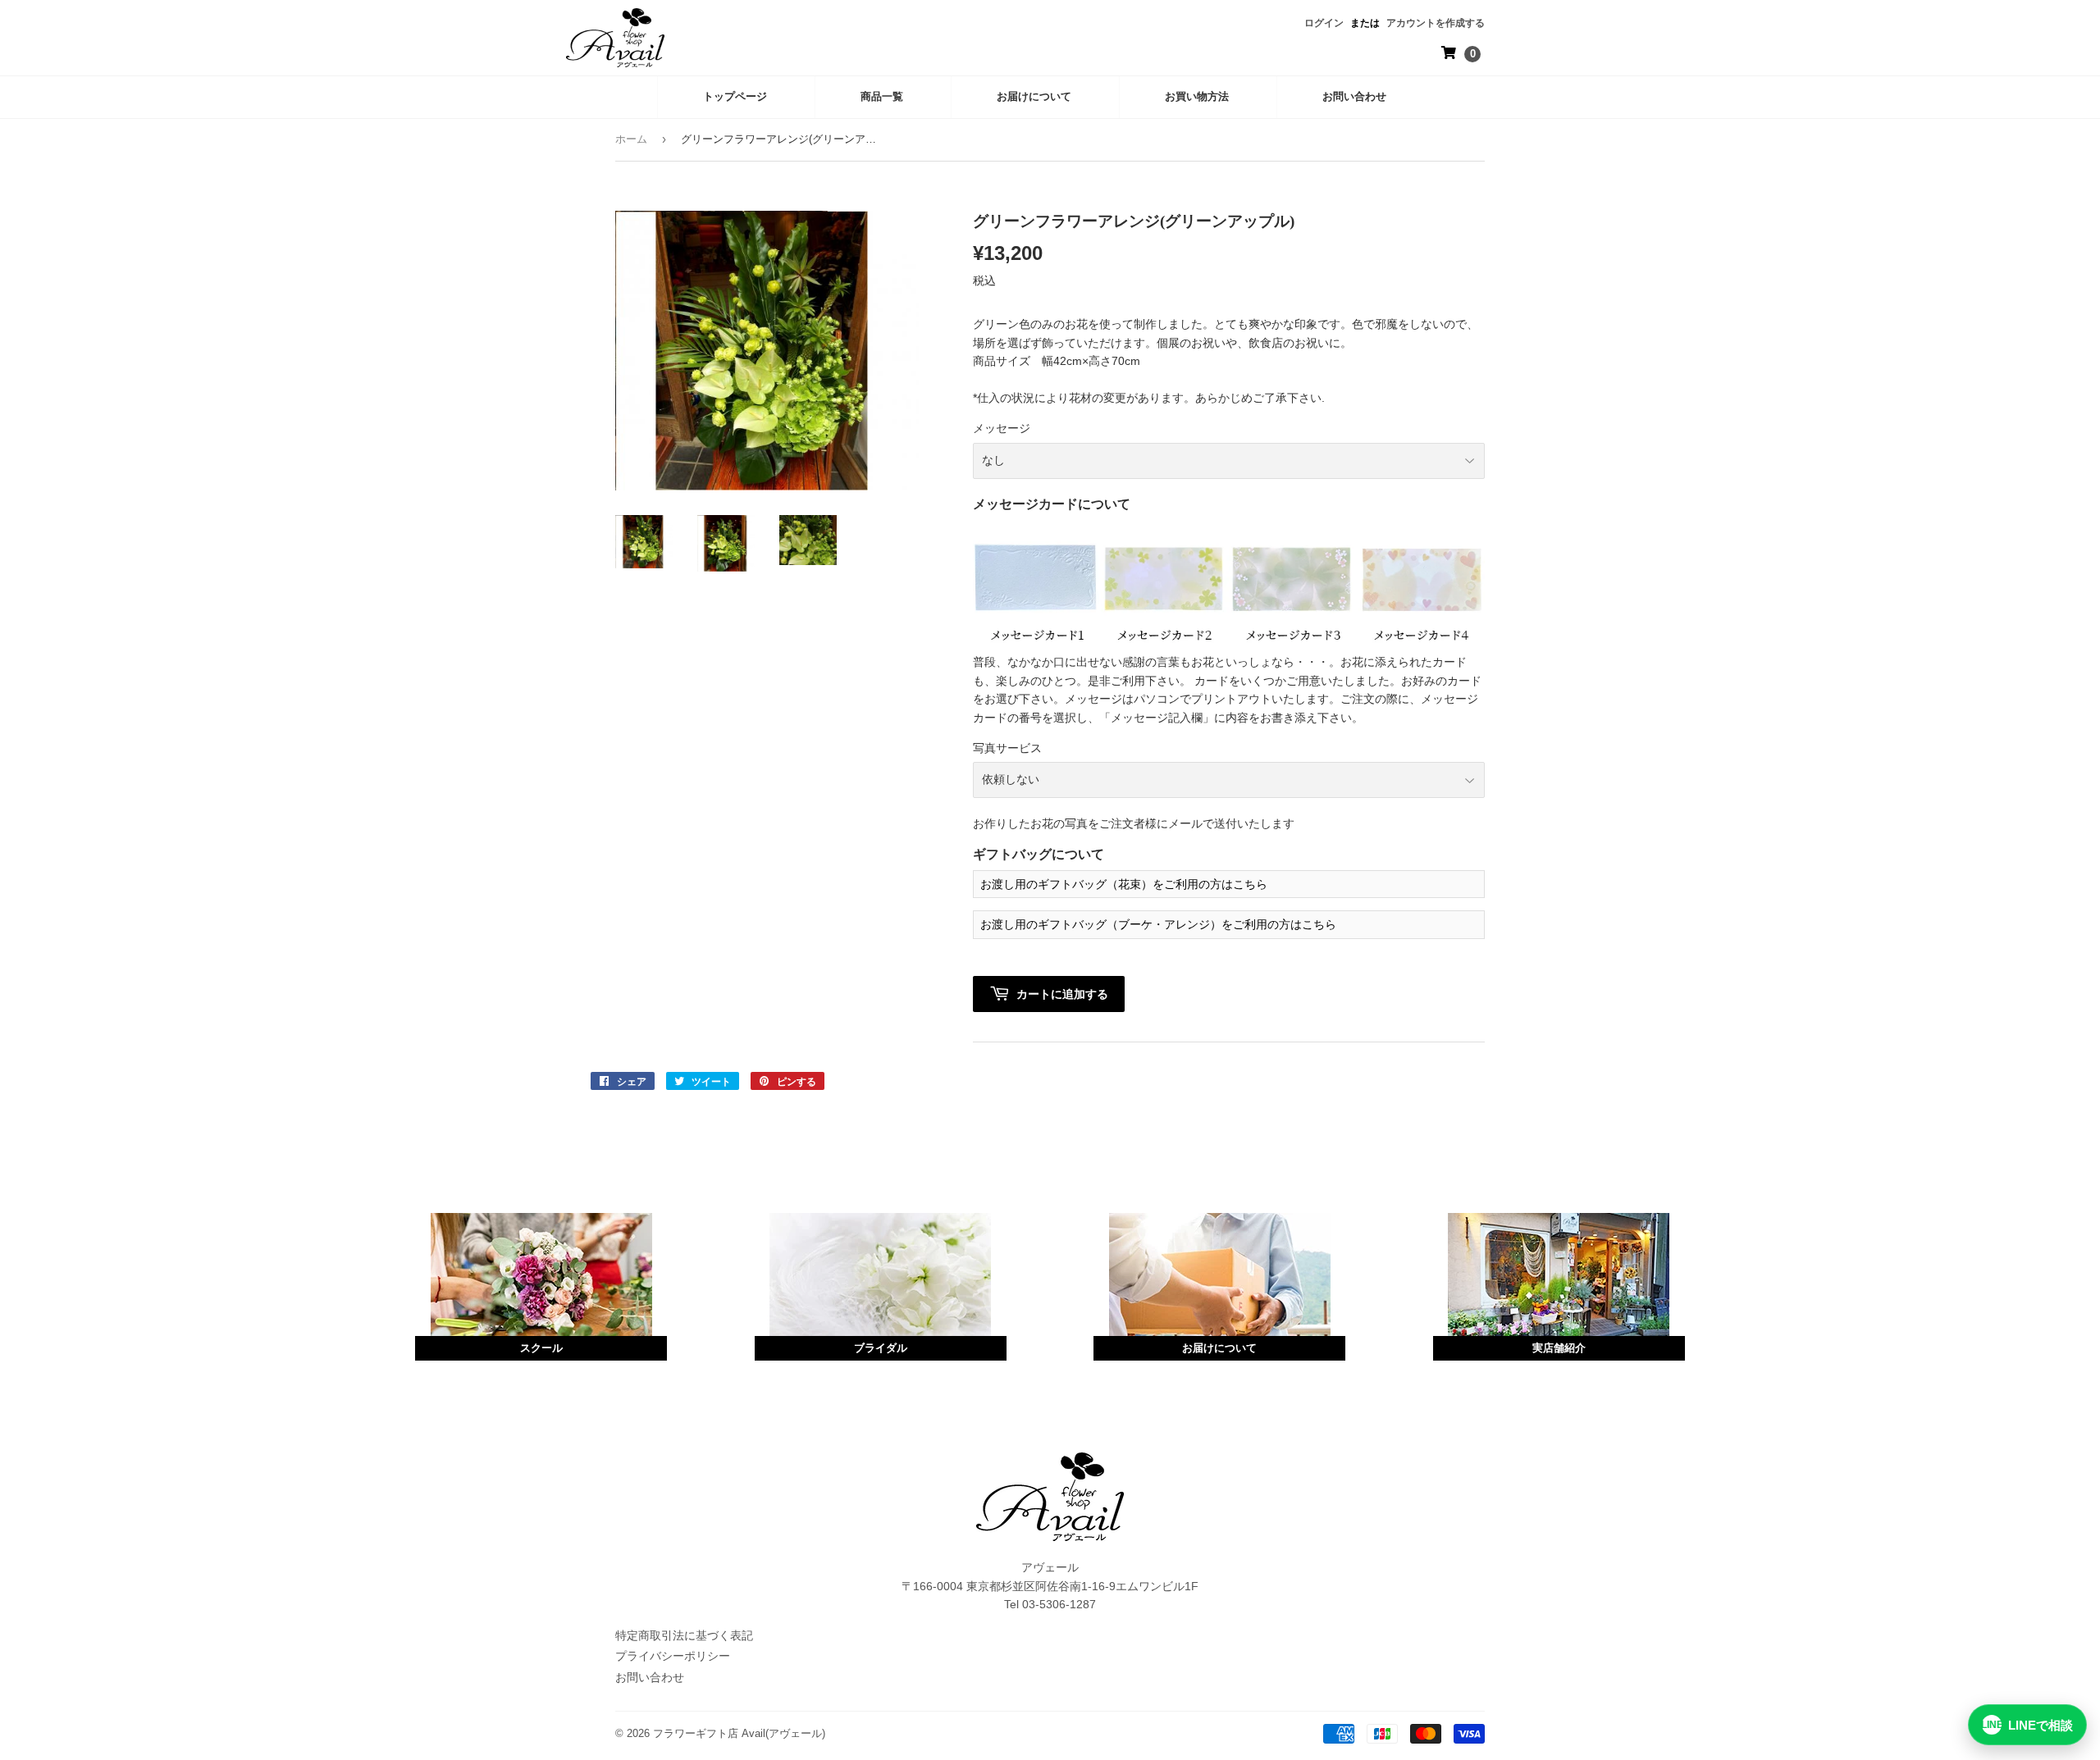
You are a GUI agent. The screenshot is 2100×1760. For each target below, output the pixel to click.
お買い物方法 (1197, 96)
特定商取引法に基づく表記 (684, 1635)
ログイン (1324, 23)
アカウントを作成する (1436, 23)
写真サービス (1007, 748)
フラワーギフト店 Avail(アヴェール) (739, 1733)
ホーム (631, 139)
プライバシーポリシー (673, 1656)
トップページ (735, 96)
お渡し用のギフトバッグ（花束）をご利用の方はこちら (1124, 884)
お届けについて (1034, 96)
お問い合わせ (1354, 96)
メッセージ (1002, 428)
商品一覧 (882, 96)
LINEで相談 (2027, 1725)
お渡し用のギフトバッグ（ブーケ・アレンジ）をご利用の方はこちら (1158, 924)
